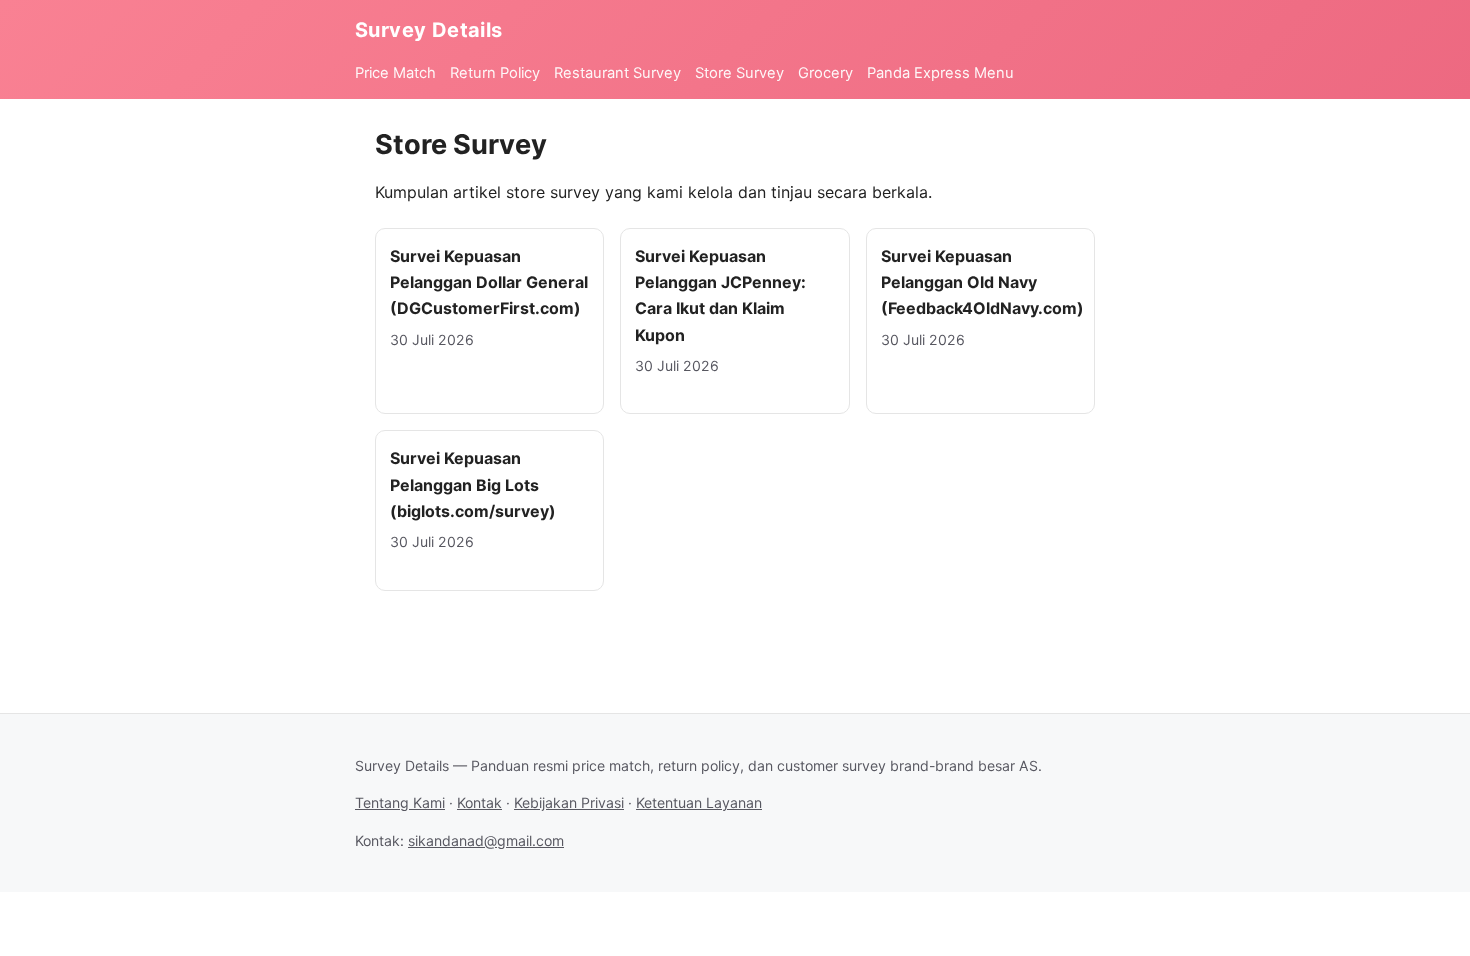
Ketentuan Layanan (699, 802)
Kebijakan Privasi (569, 802)
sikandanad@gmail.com (486, 840)
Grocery (825, 73)
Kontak (479, 802)
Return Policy (495, 73)
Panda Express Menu (940, 73)
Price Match (395, 73)
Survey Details (429, 30)
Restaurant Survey (617, 73)
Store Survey (739, 73)
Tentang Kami (400, 802)
